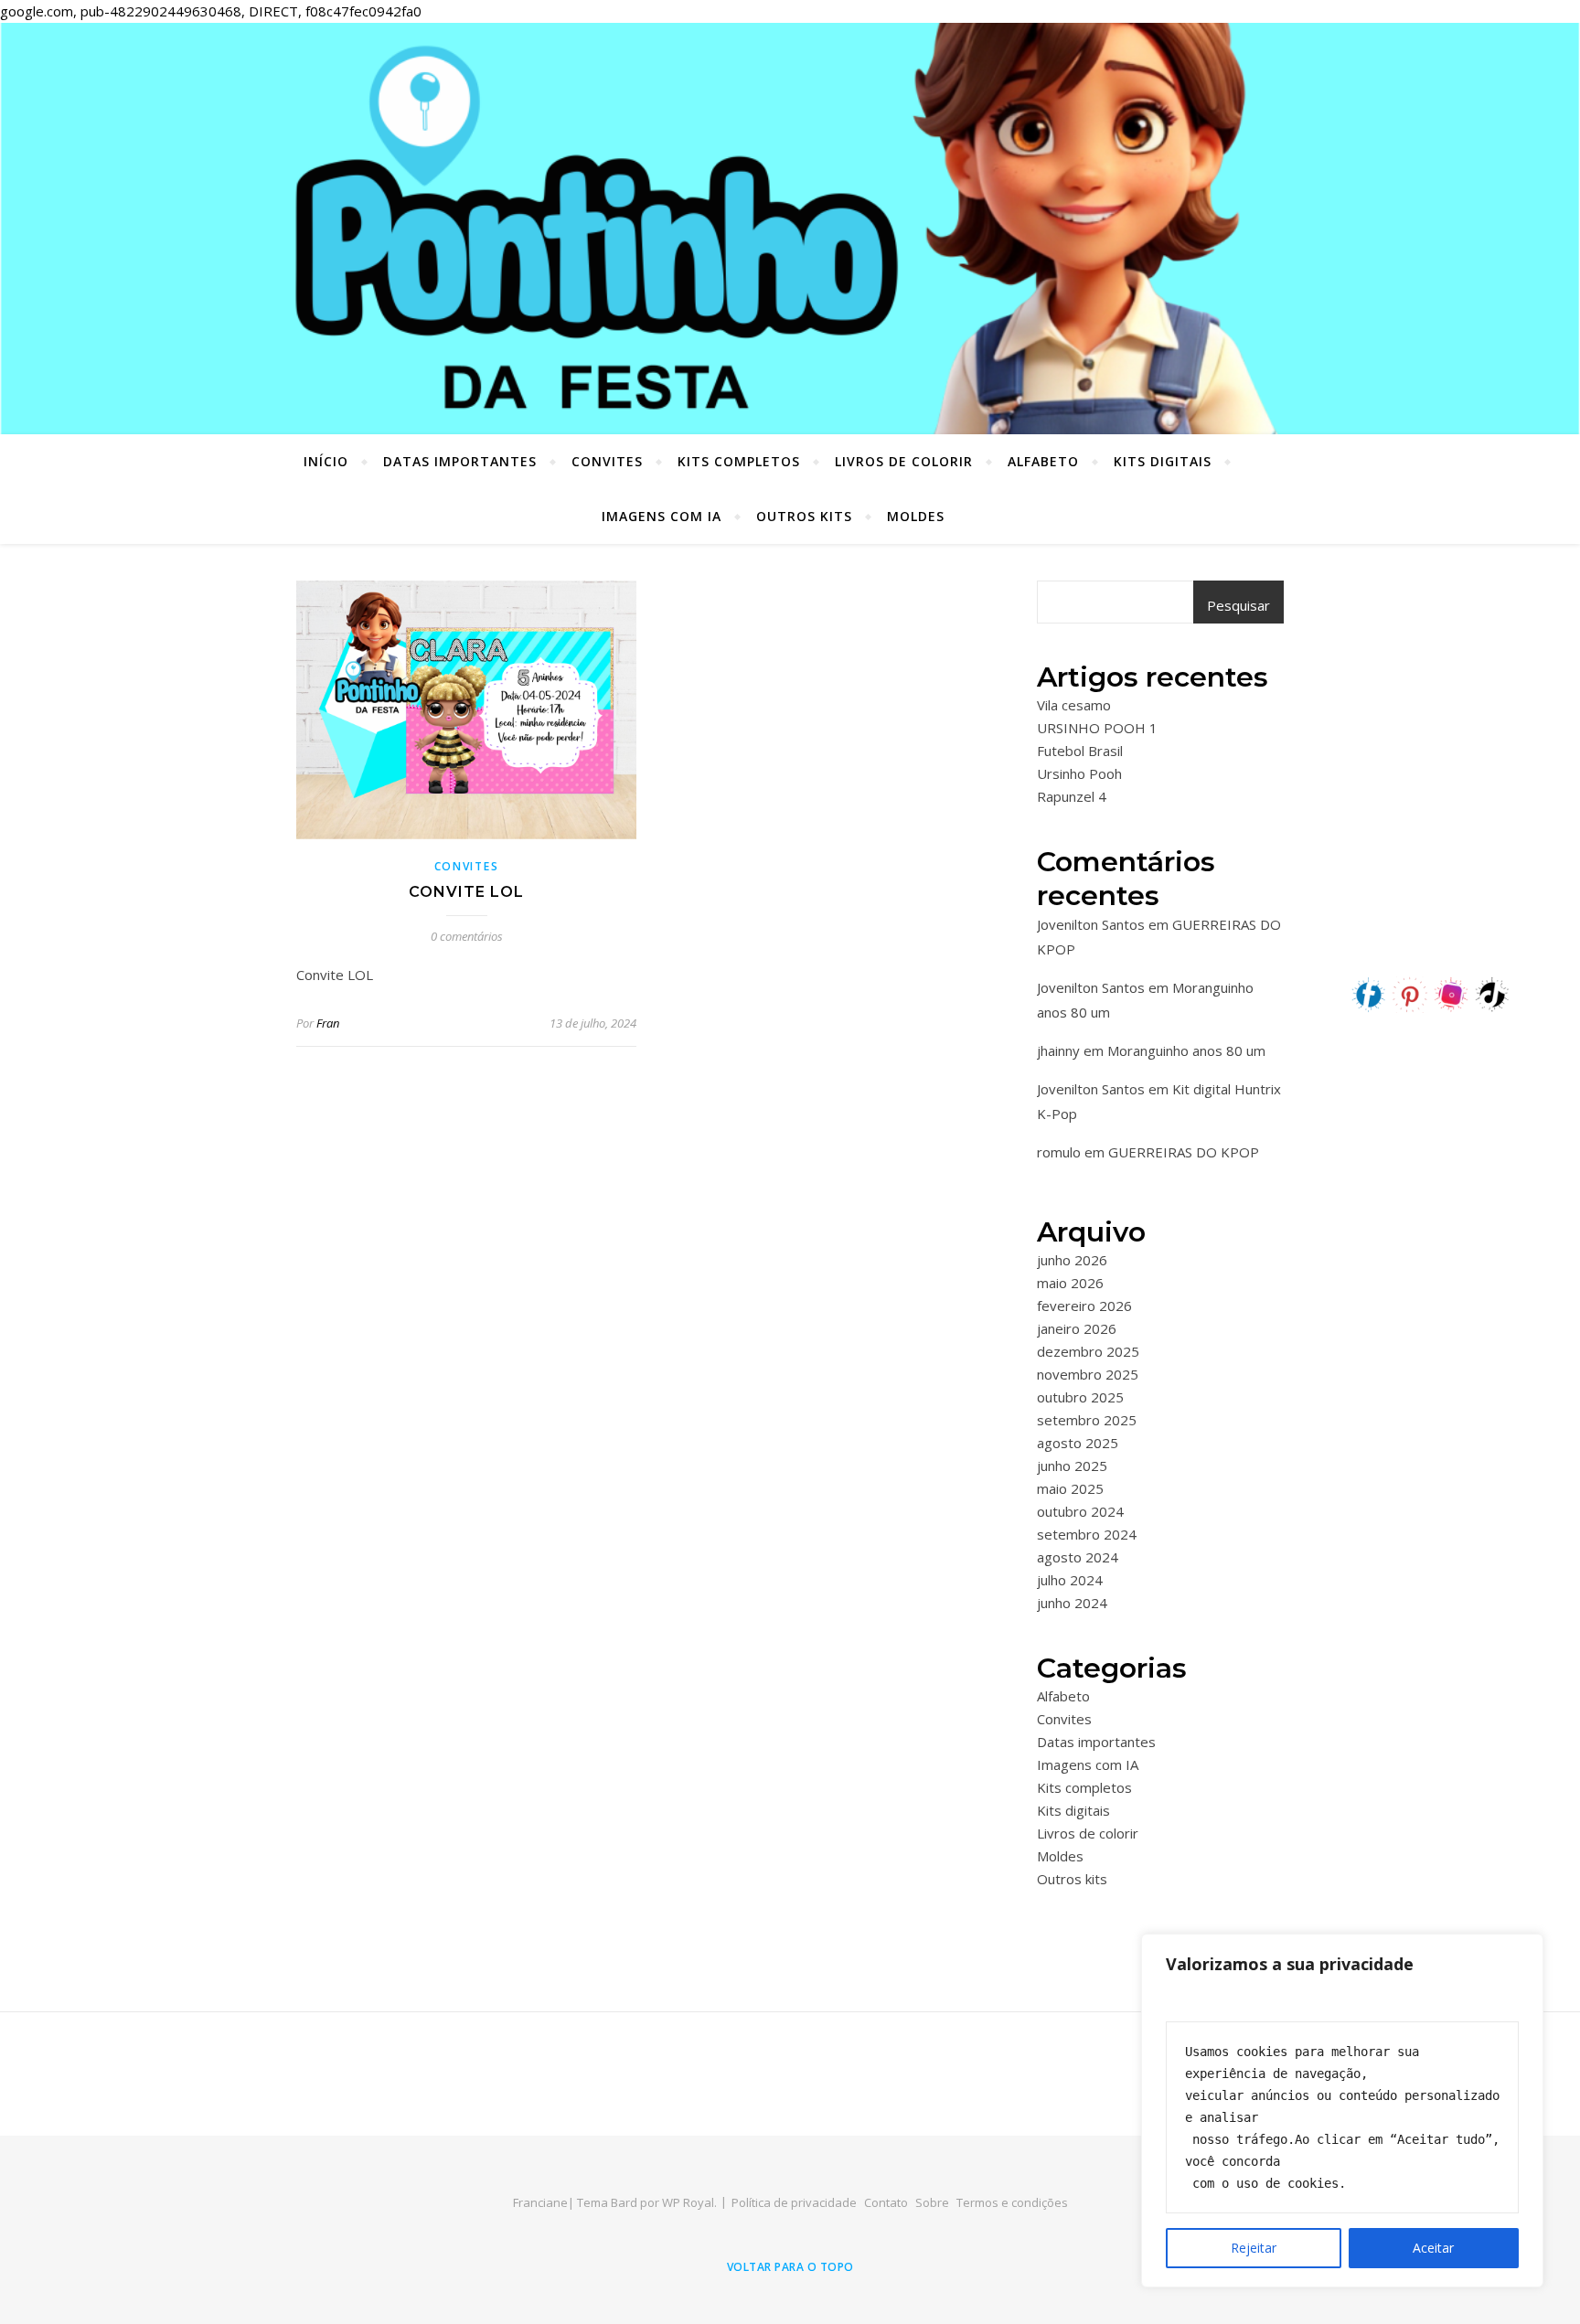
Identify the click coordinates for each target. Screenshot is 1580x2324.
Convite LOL (466, 892)
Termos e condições (1012, 2202)
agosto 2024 (1078, 1557)
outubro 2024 (1080, 1511)
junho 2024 (1072, 1603)
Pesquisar (1238, 605)
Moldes (916, 516)
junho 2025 (1072, 1466)
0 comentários (467, 936)
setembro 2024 (1087, 1534)
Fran (328, 1023)
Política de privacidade (794, 2202)
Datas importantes (460, 461)
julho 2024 (1070, 1580)
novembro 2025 (1088, 1374)
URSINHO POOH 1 (1097, 728)
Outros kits (804, 516)
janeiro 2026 (1077, 1328)
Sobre (932, 2202)
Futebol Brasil (1080, 751)
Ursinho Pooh (1079, 773)
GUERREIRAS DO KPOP (1184, 1152)
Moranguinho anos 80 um (1186, 1050)
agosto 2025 (1078, 1443)
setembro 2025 (1087, 1420)
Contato (886, 2202)
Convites (607, 461)
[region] (1342, 2111)
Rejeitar (1254, 2248)
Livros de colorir (904, 461)
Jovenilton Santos (1091, 924)
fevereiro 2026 (1084, 1306)
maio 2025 (1070, 1488)
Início (326, 461)
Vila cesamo (1074, 705)
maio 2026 (1070, 1283)
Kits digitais (1163, 461)
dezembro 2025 (1088, 1351)
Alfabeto (1043, 461)
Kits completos (739, 461)
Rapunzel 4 (1072, 796)
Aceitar (1433, 2248)
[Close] (1524, 1949)
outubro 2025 (1080, 1397)
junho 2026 (1072, 1260)
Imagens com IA (662, 516)
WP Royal (688, 2202)
